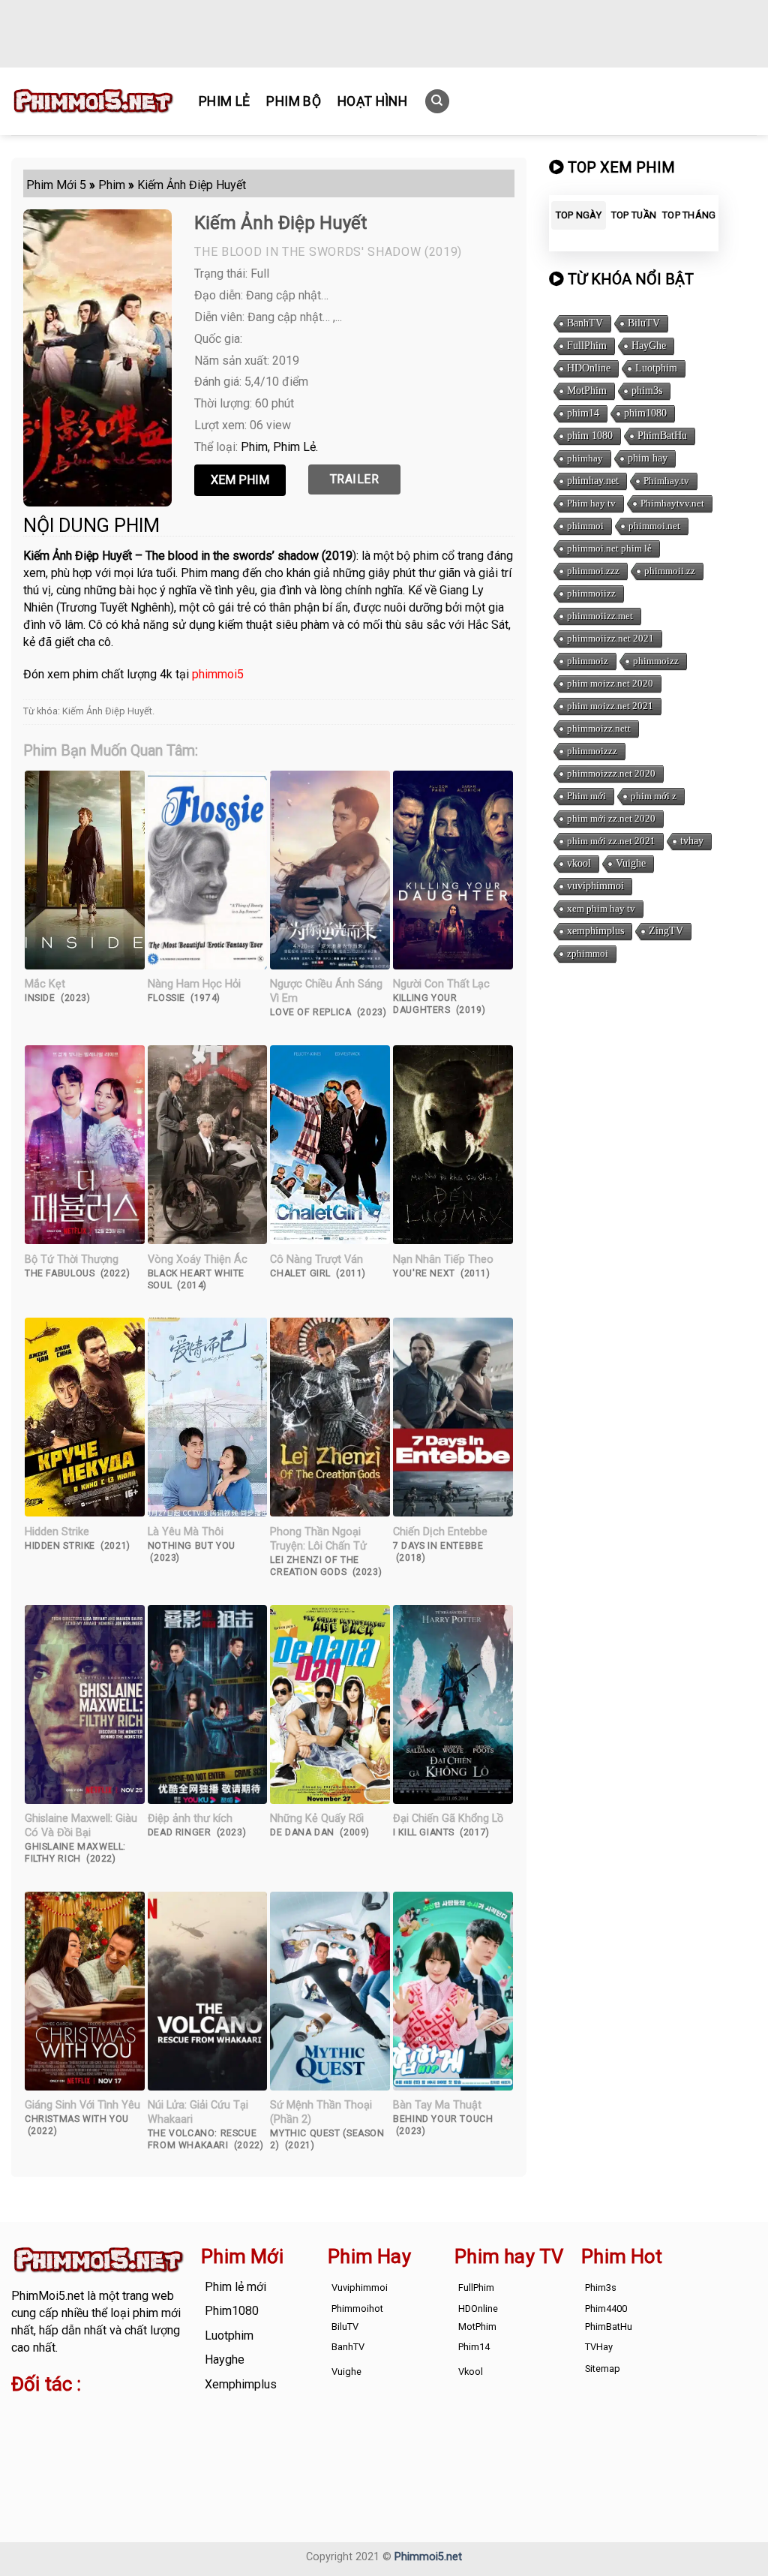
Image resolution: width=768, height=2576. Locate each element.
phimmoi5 (218, 674)
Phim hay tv (591, 503)
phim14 (583, 413)
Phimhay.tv (666, 481)
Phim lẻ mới (235, 2287)
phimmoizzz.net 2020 (611, 773)
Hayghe (225, 2360)
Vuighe (631, 863)
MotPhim (587, 391)
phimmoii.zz (670, 571)
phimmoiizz (591, 593)
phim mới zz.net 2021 (611, 841)
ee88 (162, 2432)
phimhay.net (593, 481)
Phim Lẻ (224, 101)
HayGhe (649, 346)
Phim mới (586, 796)
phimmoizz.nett (599, 728)
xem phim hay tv (601, 908)
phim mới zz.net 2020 (611, 818)
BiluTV (644, 323)
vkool (579, 863)
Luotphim (656, 368)
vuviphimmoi (595, 886)
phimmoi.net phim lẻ (609, 548)
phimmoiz (588, 661)
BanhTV (585, 323)
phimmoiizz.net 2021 (610, 638)
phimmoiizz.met (600, 616)
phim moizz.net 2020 (610, 683)
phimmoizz (656, 661)
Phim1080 (232, 2311)
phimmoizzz (592, 751)
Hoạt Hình (372, 101)
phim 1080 (590, 436)
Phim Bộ (293, 101)
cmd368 (132, 2414)
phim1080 (645, 413)
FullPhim (587, 346)
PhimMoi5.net (48, 2296)
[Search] (437, 102)
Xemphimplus (241, 2384)
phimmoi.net (654, 526)
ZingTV (666, 931)
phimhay (585, 458)
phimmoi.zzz (593, 571)
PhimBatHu (662, 436)
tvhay (692, 841)
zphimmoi (588, 953)
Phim (254, 447)
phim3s (647, 391)
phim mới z (654, 796)
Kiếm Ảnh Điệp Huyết (107, 711)
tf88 (22, 2414)
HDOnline (589, 368)
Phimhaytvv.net (672, 503)
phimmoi (585, 526)
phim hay (648, 458)
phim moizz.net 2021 (610, 706)
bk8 (111, 2449)
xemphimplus (595, 931)
